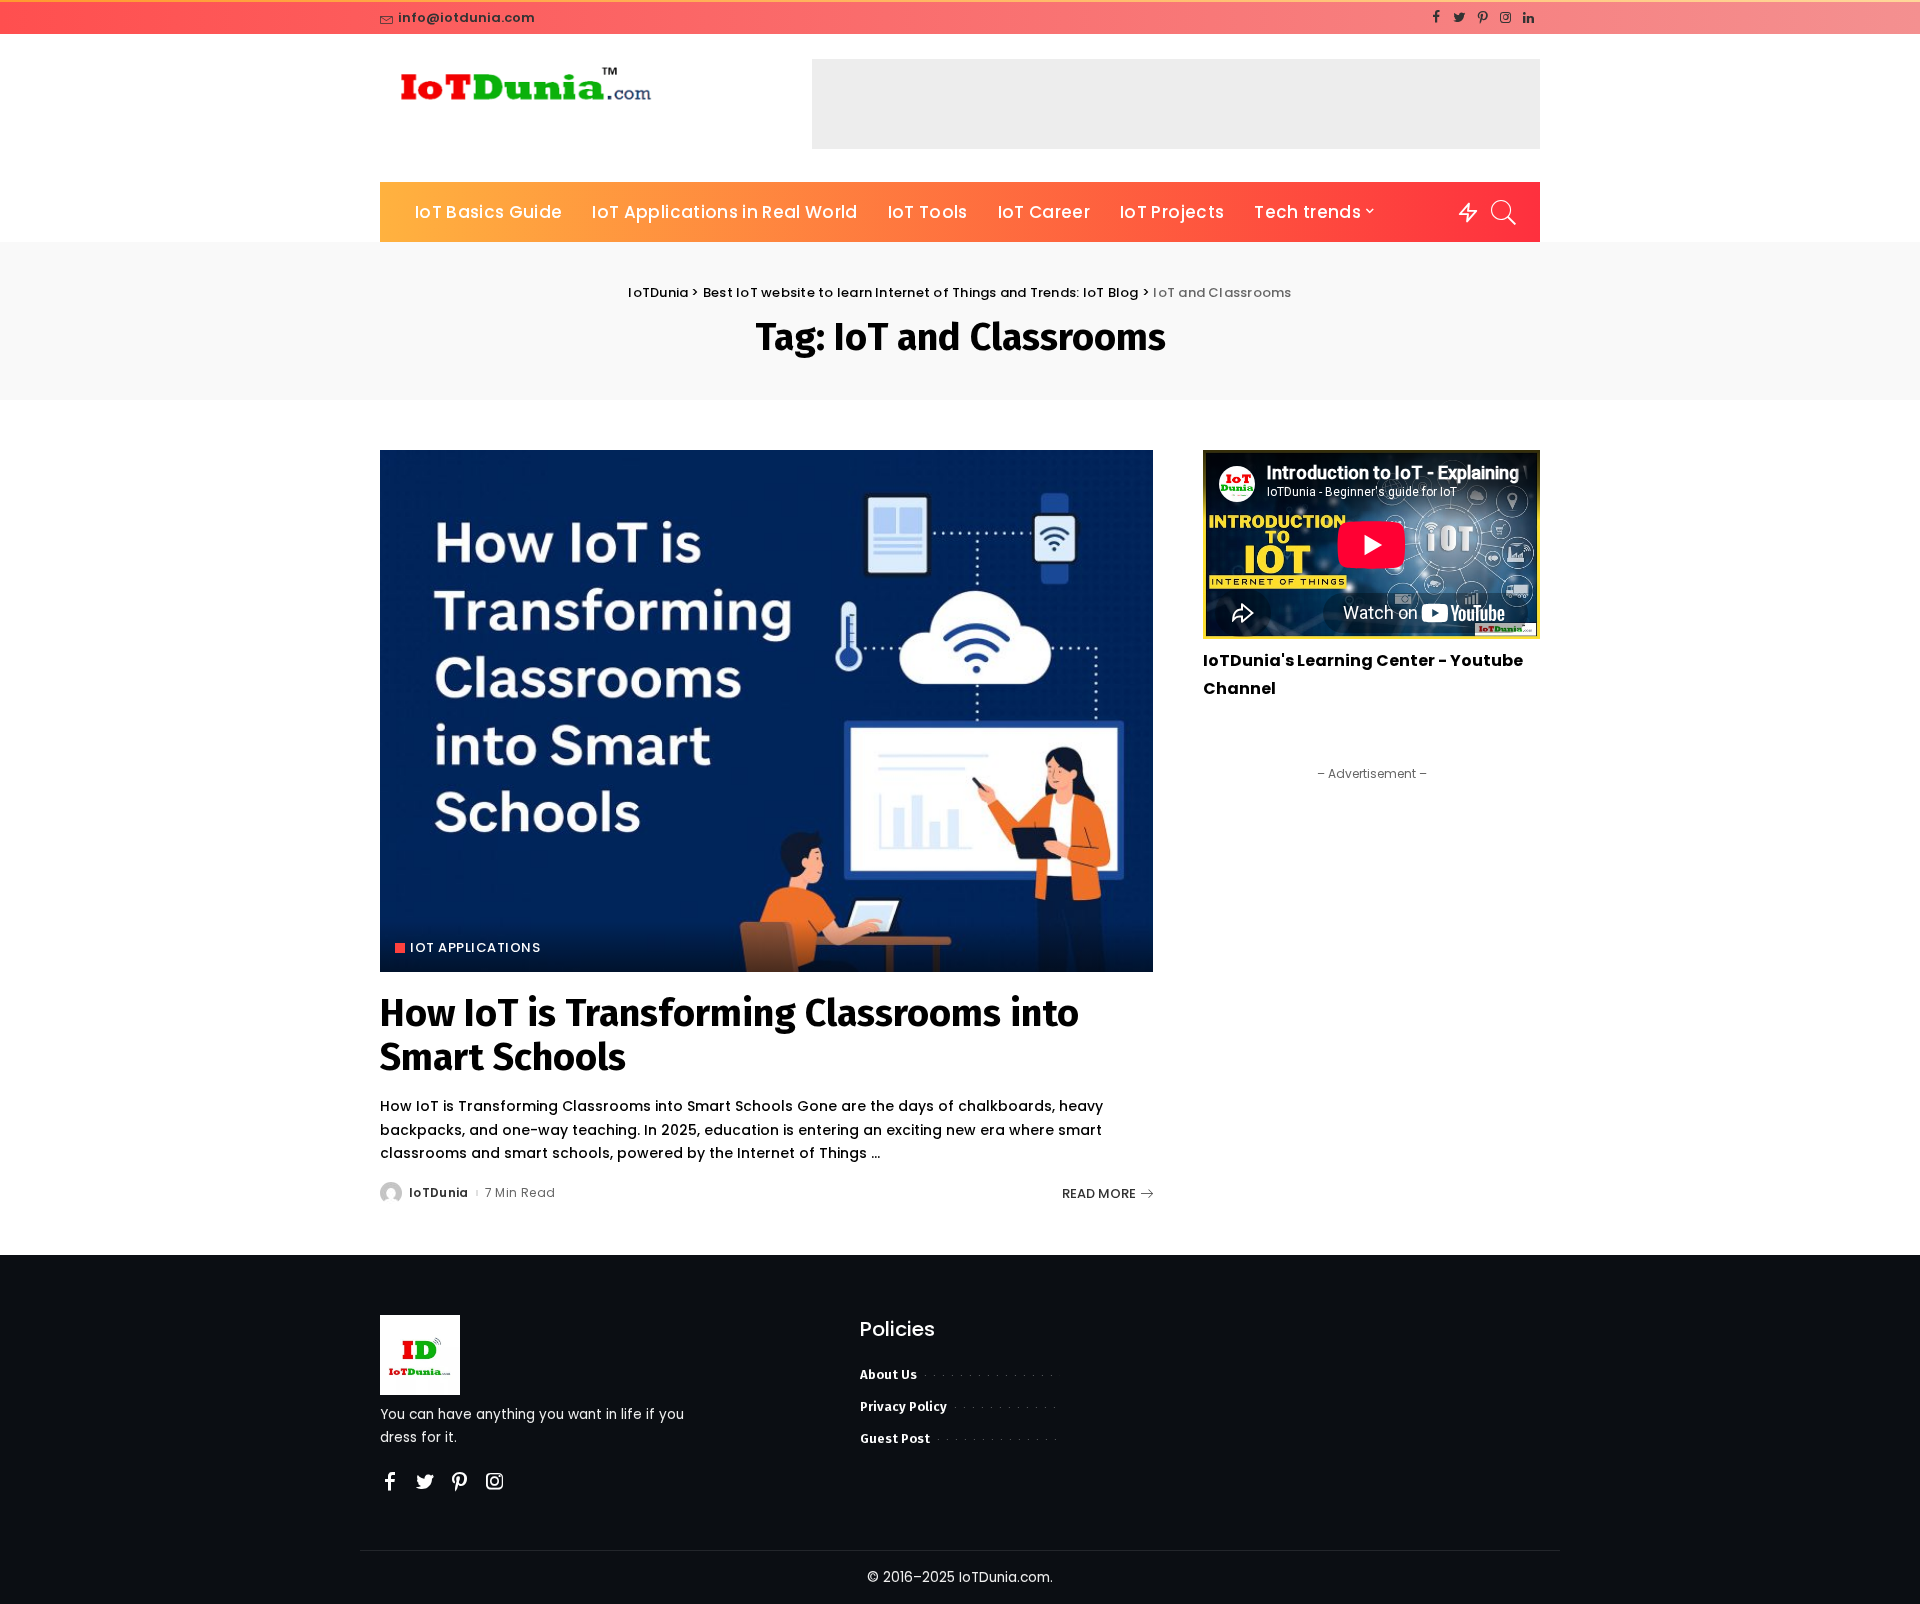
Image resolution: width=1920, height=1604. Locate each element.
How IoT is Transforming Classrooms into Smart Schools (729, 1035)
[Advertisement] (1176, 104)
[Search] (1504, 212)
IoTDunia (439, 1193)
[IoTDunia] (525, 88)
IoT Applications (475, 947)
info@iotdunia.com (466, 17)
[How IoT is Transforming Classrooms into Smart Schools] (766, 711)
